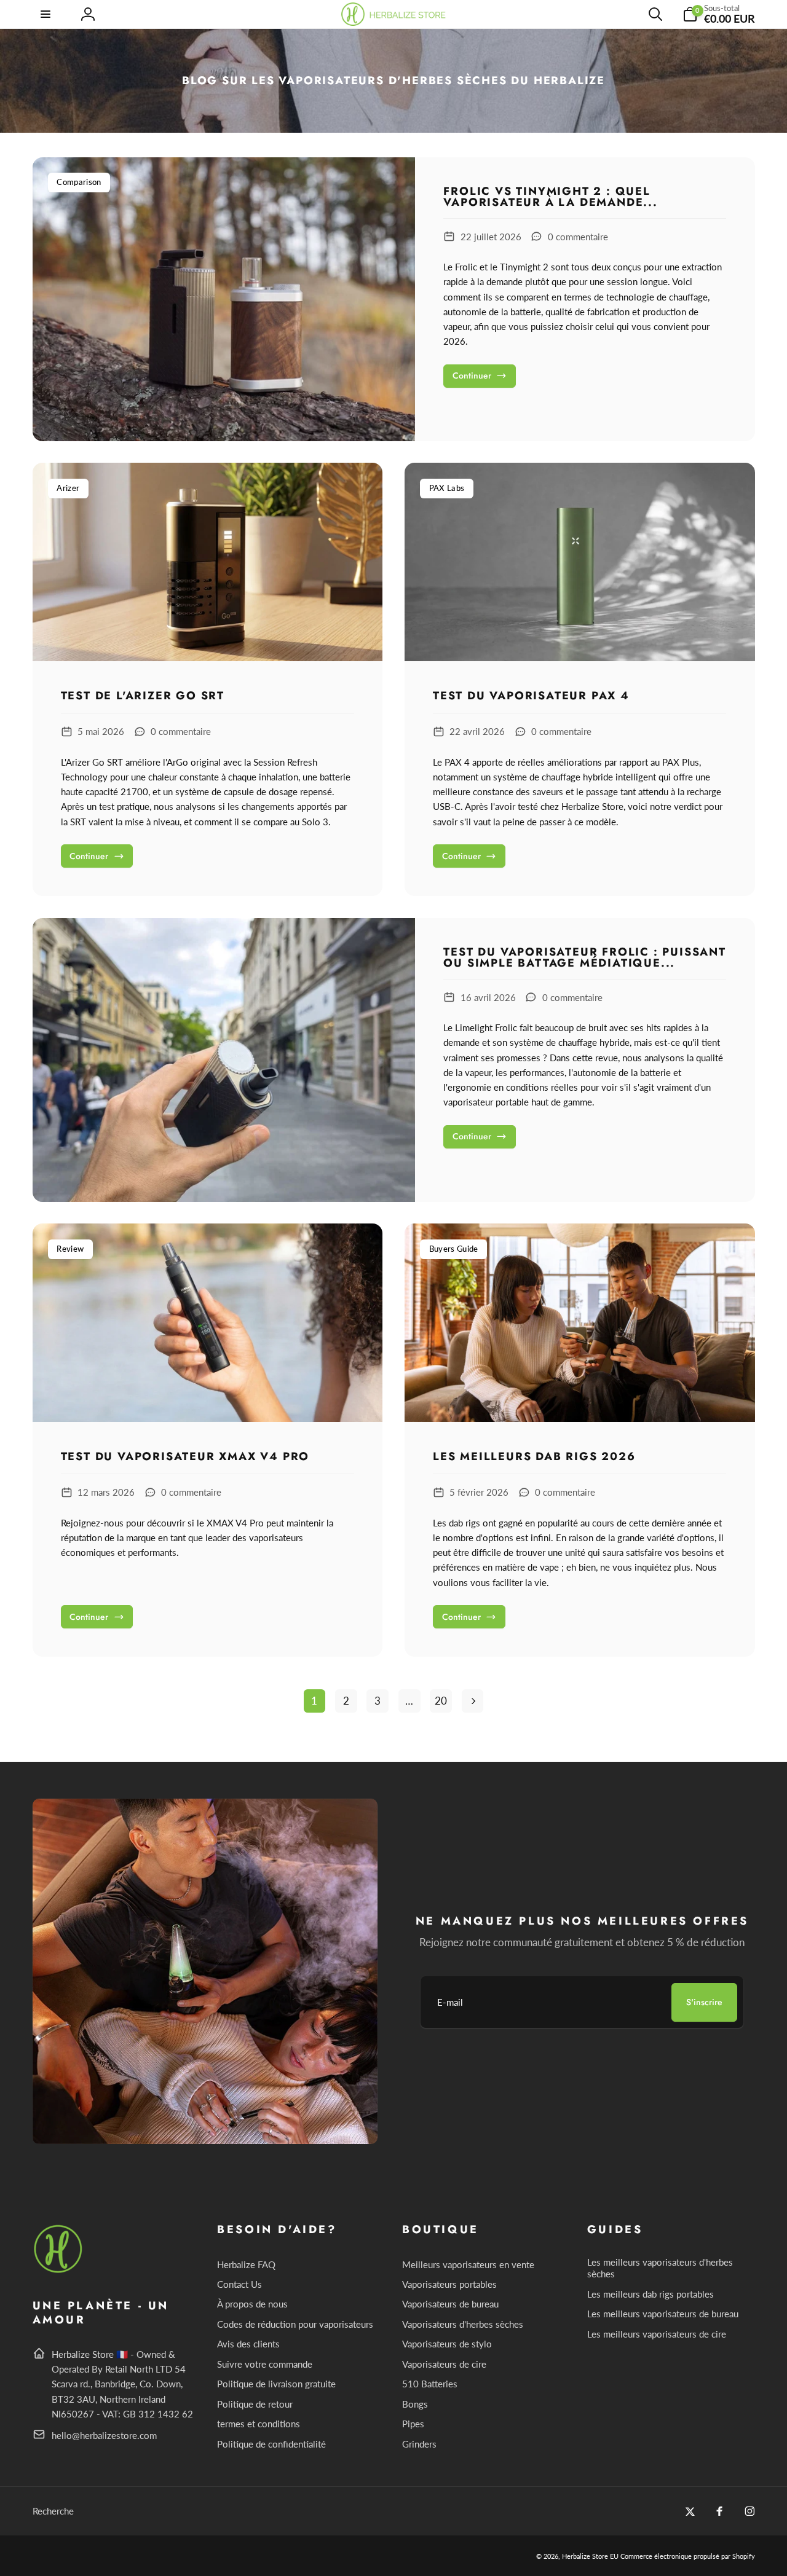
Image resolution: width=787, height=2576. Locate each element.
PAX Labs (447, 488)
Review (70, 1249)
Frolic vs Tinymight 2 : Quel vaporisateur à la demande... (550, 197)
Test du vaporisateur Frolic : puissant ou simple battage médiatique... (584, 957)
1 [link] (314, 1701)
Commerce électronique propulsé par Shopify (688, 2556)
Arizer (68, 488)
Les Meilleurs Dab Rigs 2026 (534, 1457)
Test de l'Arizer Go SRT (143, 696)
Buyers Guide (454, 1249)
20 (441, 1701)
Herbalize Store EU (590, 2556)
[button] (47, 14)
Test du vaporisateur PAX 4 (531, 696)
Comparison (79, 182)
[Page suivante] (473, 1701)
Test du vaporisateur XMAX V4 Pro (185, 1457)
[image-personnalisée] (59, 2271)
